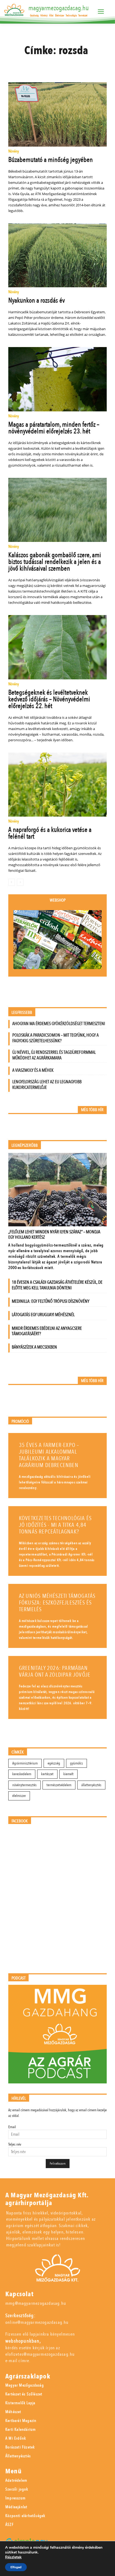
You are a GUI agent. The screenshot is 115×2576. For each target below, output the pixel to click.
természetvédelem (59, 1785)
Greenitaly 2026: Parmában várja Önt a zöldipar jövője (55, 1672)
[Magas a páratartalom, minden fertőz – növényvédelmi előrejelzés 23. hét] (58, 379)
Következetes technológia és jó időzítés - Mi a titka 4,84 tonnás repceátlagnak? (55, 1525)
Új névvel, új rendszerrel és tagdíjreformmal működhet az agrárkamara (54, 1055)
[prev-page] (12, 882)
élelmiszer (19, 1796)
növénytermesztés (24, 1785)
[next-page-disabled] (20, 882)
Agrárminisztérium (25, 1763)
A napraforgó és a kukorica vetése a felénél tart (50, 833)
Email (12, 2127)
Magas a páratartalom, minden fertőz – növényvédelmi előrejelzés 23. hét (54, 428)
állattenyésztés (91, 1785)
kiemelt (68, 1774)
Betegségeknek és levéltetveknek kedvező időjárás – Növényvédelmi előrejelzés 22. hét (49, 699)
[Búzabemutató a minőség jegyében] (58, 114)
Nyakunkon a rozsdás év (37, 300)
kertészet (47, 1774)
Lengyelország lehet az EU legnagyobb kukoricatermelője (47, 1085)
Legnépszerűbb (25, 1146)
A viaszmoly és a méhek (33, 1070)
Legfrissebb (22, 1013)
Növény (14, 152)
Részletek (13, 2557)
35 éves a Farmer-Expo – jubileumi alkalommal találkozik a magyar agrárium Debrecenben (49, 1455)
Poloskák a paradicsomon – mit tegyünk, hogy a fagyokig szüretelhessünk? (55, 1038)
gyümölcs (76, 1763)
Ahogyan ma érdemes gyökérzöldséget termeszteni (59, 1024)
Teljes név (15, 2144)
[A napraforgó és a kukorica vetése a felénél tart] (58, 785)
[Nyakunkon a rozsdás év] (58, 255)
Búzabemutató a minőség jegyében (51, 160)
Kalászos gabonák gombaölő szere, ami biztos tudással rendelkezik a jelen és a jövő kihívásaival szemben (55, 562)
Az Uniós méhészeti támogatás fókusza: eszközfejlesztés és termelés (57, 1603)
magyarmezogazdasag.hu (59, 8)
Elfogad (16, 2567)
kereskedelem (22, 1774)
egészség (54, 1763)
